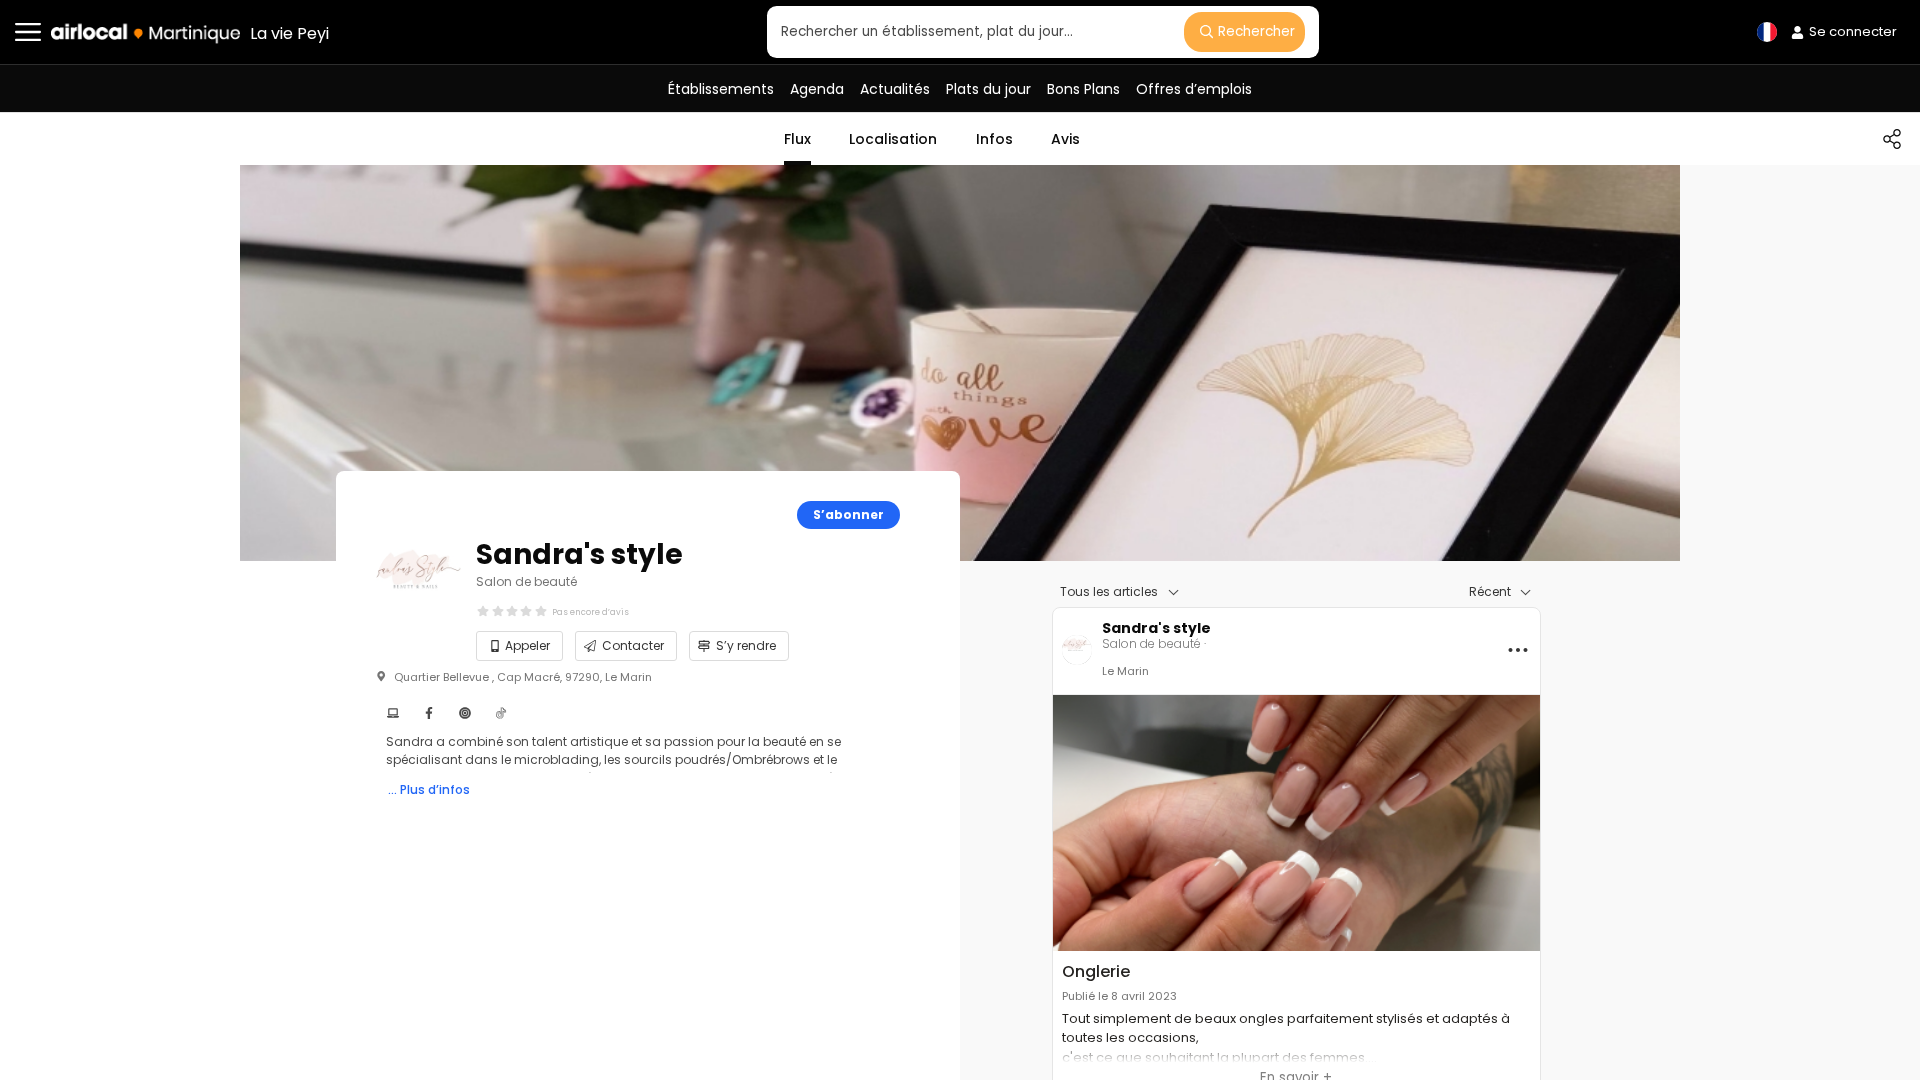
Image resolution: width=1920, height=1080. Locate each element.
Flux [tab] (797, 139)
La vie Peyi (289, 33)
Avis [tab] (1065, 139)
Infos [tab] (994, 139)
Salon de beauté (526, 581)
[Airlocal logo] (145, 33)
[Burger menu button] (28, 32)
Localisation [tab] (893, 139)
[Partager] (1892, 139)
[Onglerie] (1296, 823)
